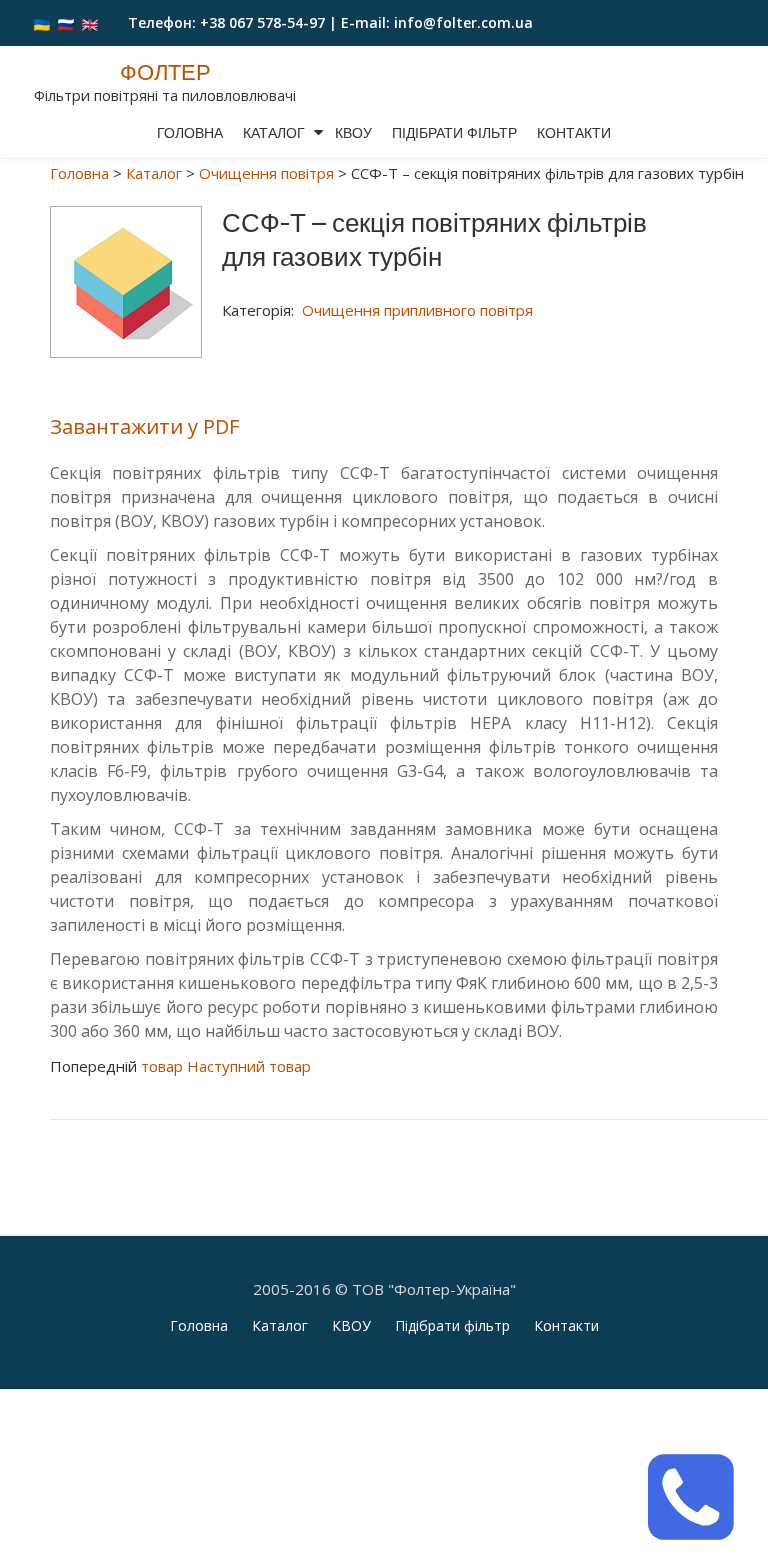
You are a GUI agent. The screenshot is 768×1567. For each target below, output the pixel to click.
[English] (90, 23)
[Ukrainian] (42, 23)
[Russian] (66, 23)
